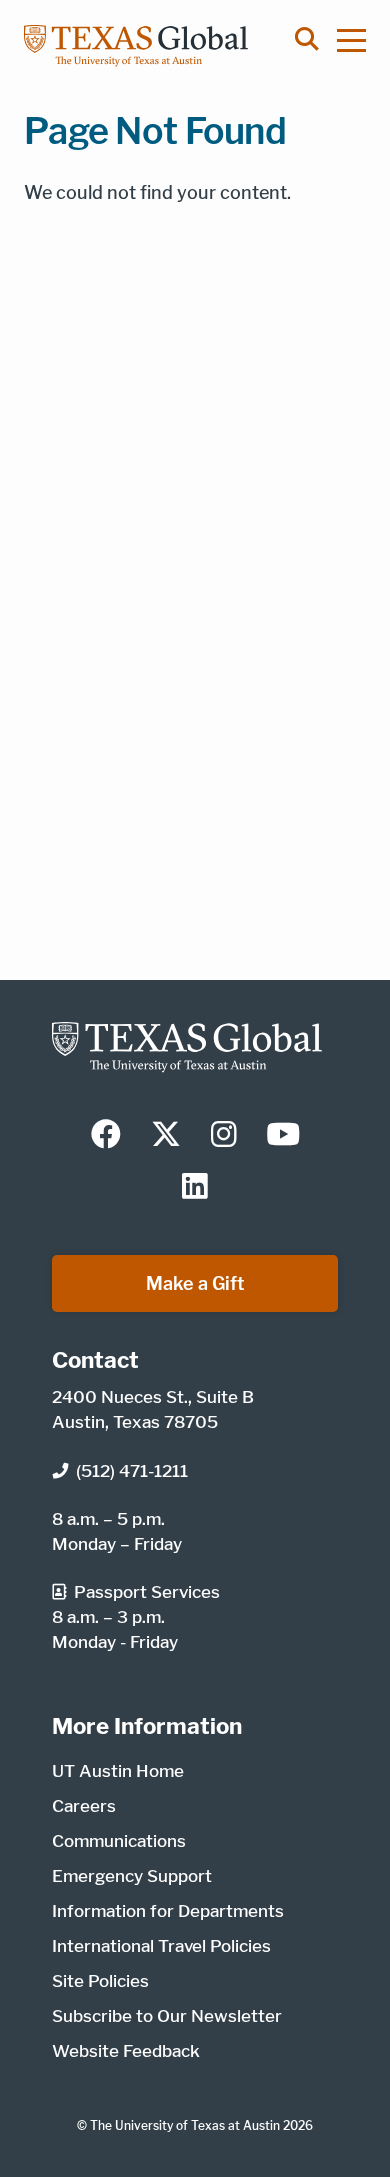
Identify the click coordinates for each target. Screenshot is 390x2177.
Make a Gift (195, 1283)
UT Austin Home (118, 1771)
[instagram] (224, 1136)
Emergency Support (132, 1876)
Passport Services (147, 1592)
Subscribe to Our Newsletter (167, 2016)
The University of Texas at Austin (185, 2125)
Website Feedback (126, 2051)
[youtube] (283, 1136)
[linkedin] (195, 1188)
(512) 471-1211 (132, 1471)
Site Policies (100, 1981)
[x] (166, 1136)
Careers (84, 1806)
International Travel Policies (161, 1946)
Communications (119, 1841)
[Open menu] (361, 40)
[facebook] (106, 1136)
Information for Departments (168, 1911)
